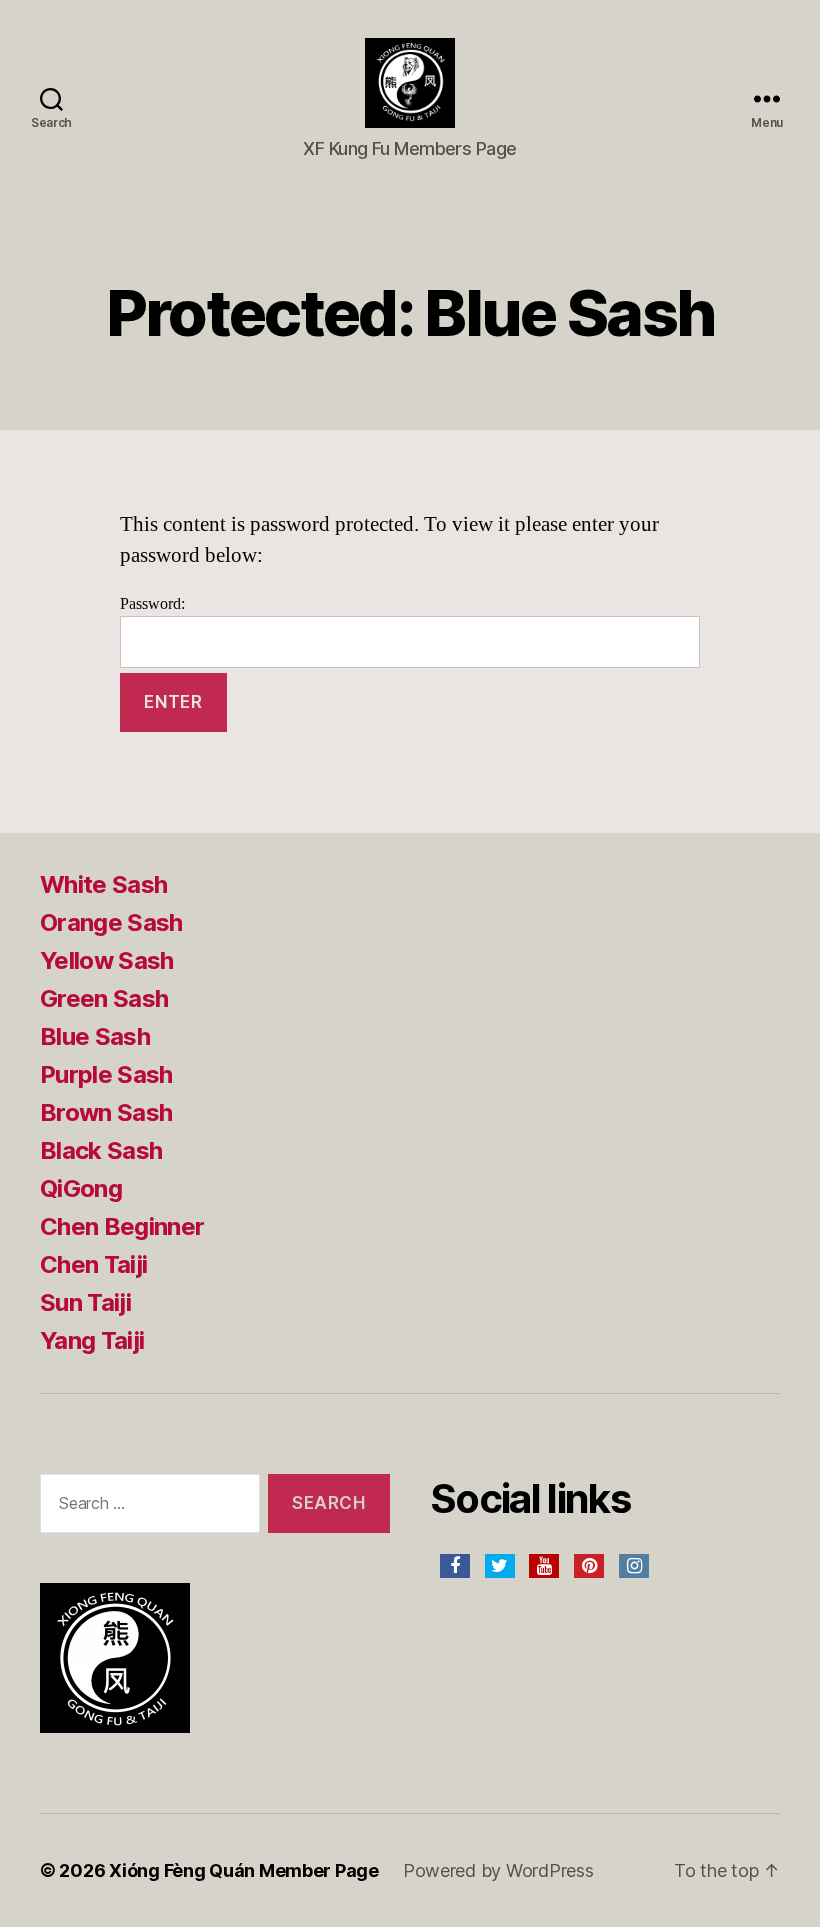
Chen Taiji (93, 1264)
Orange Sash (111, 922)
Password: (152, 604)
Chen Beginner (122, 1226)
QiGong (81, 1188)
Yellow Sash (107, 960)
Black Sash (101, 1150)
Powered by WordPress (498, 1870)
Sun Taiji (85, 1302)
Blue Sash (95, 1036)
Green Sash (104, 998)
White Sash (103, 884)
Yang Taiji (92, 1340)
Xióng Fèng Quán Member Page (244, 1870)
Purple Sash (106, 1074)
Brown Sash (106, 1112)
